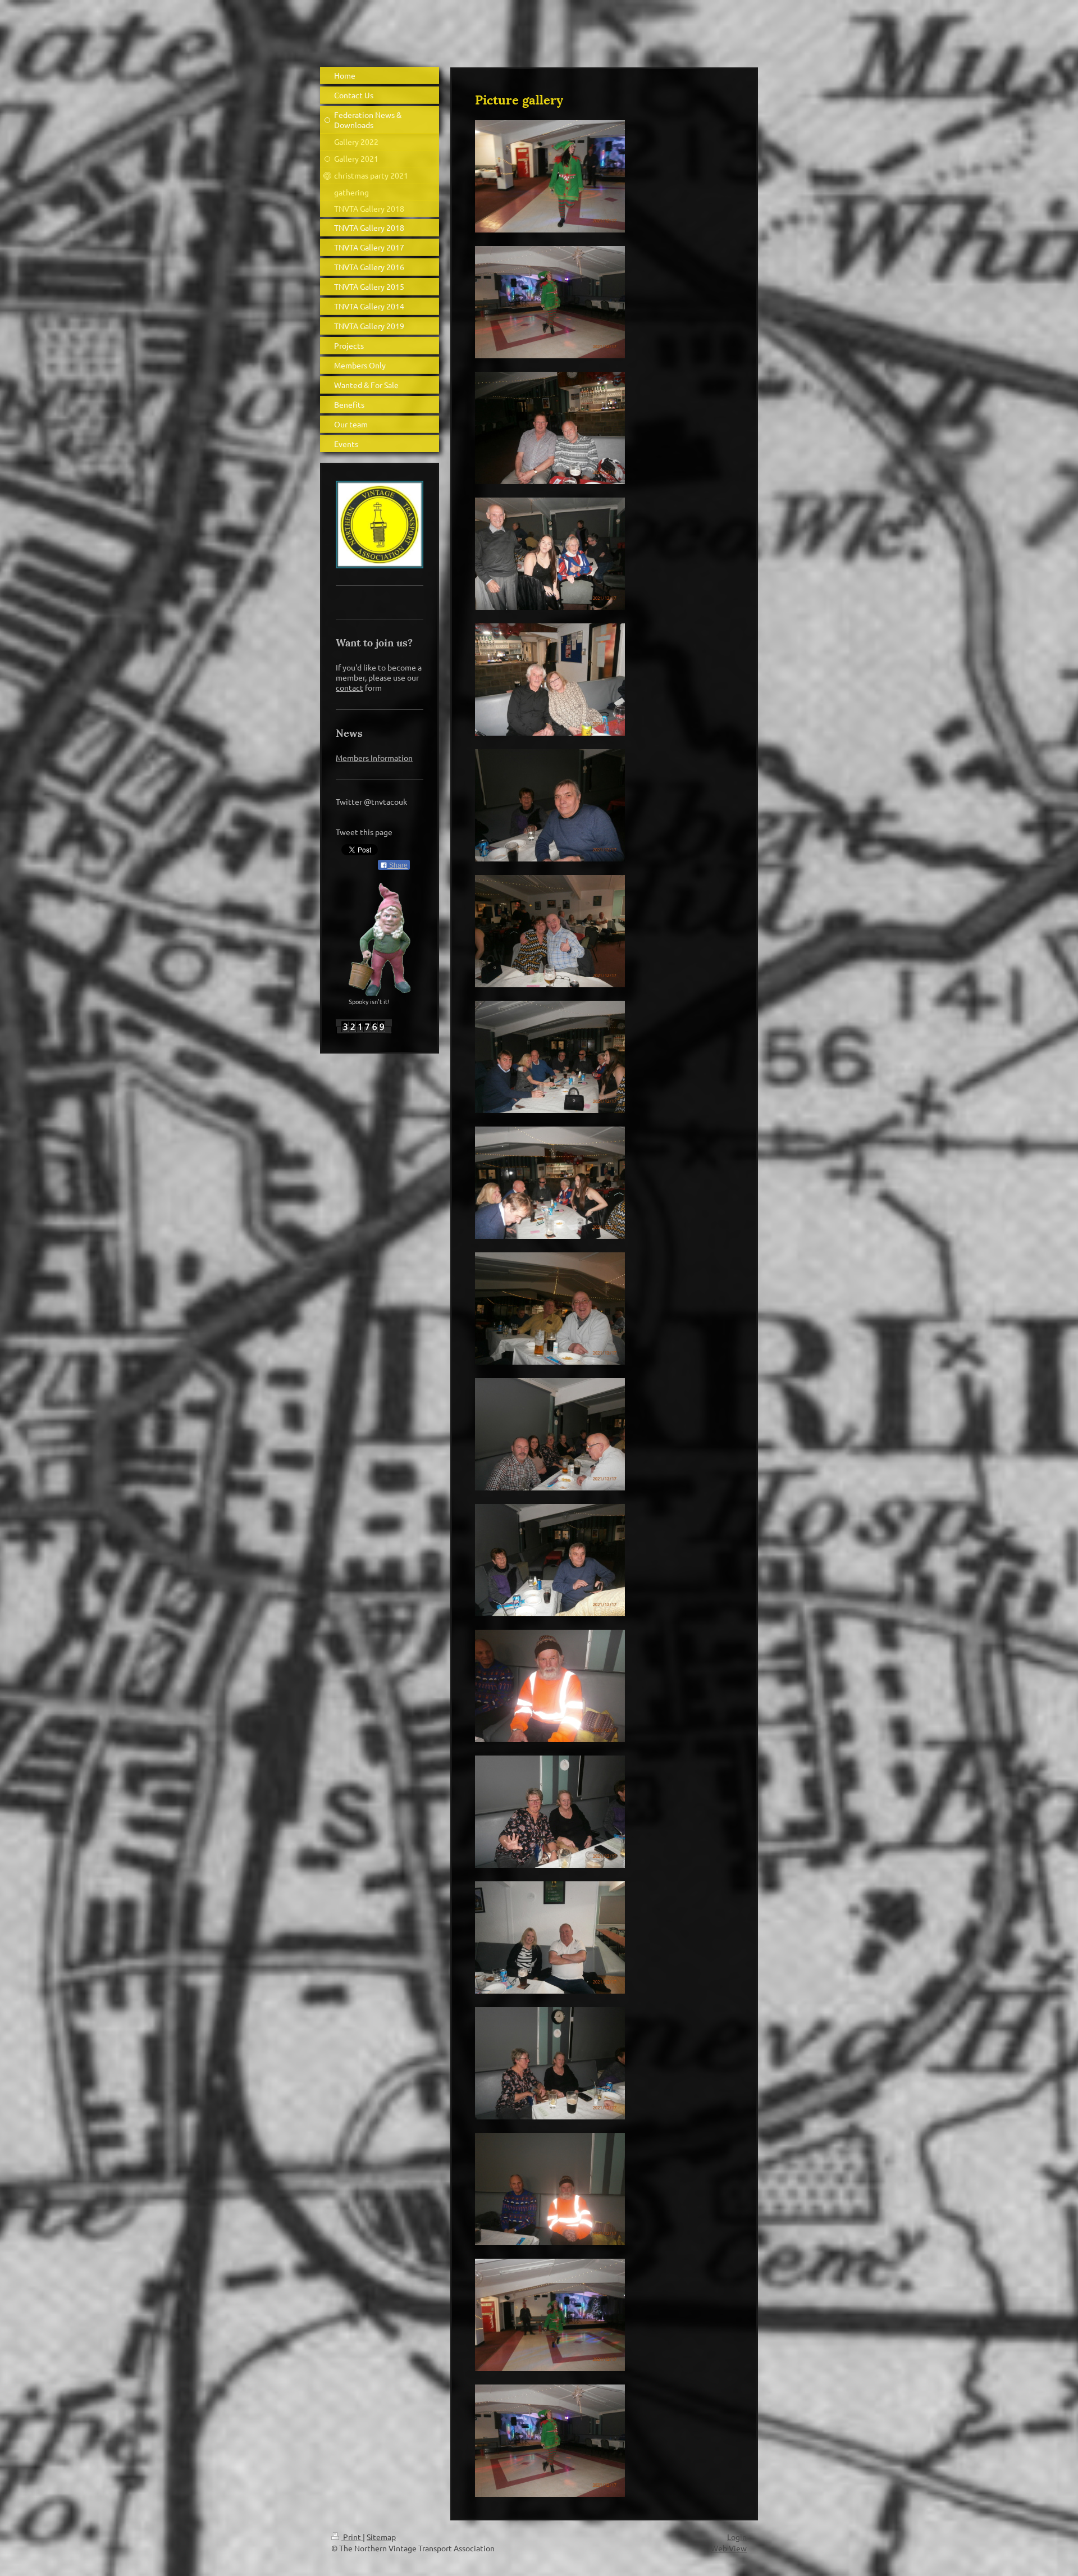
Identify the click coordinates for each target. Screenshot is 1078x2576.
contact (350, 687)
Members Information (374, 758)
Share (398, 865)
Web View (729, 2548)
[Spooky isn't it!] (380, 940)
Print (352, 2537)
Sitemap (381, 2537)
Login (737, 2537)
